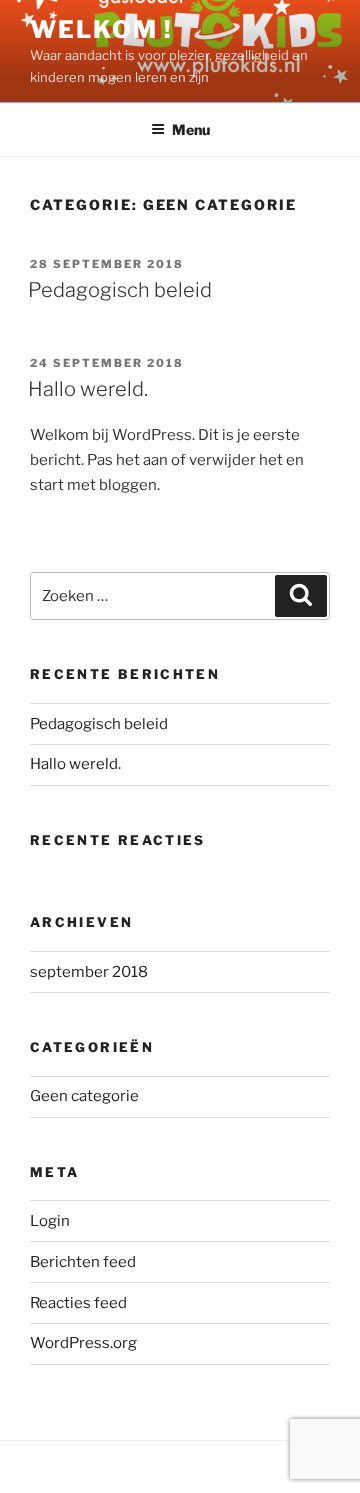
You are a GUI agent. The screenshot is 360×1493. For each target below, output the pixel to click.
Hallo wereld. (88, 389)
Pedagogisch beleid (120, 290)
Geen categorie (84, 1096)
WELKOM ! (101, 29)
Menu (191, 129)
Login (50, 1221)
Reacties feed (78, 1303)
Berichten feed (83, 1262)
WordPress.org (83, 1343)
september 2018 (89, 972)
